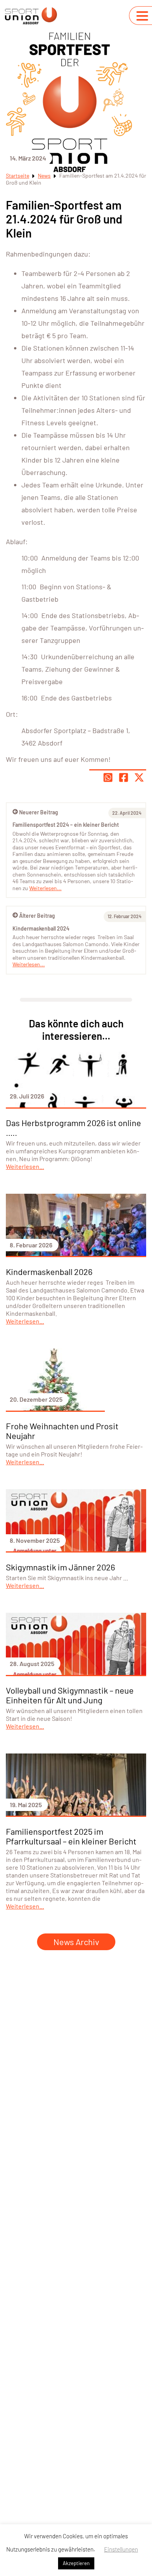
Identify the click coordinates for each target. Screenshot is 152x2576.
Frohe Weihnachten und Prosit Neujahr (62, 1431)
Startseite (18, 176)
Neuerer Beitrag (39, 812)
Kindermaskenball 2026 (49, 1271)
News (44, 176)
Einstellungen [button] (121, 2549)
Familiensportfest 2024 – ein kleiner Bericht (66, 825)
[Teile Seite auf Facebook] (124, 777)
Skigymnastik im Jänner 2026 (60, 1567)
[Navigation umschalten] (142, 16)
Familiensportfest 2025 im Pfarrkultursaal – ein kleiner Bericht (71, 1836)
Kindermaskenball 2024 (41, 928)
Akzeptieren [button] (76, 2563)
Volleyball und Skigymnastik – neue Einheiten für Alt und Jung (70, 1695)
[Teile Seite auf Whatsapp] (108, 777)
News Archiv (76, 1942)
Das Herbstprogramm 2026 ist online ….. (73, 1127)
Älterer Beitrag (37, 916)
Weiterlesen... (29, 964)
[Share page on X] (139, 777)
